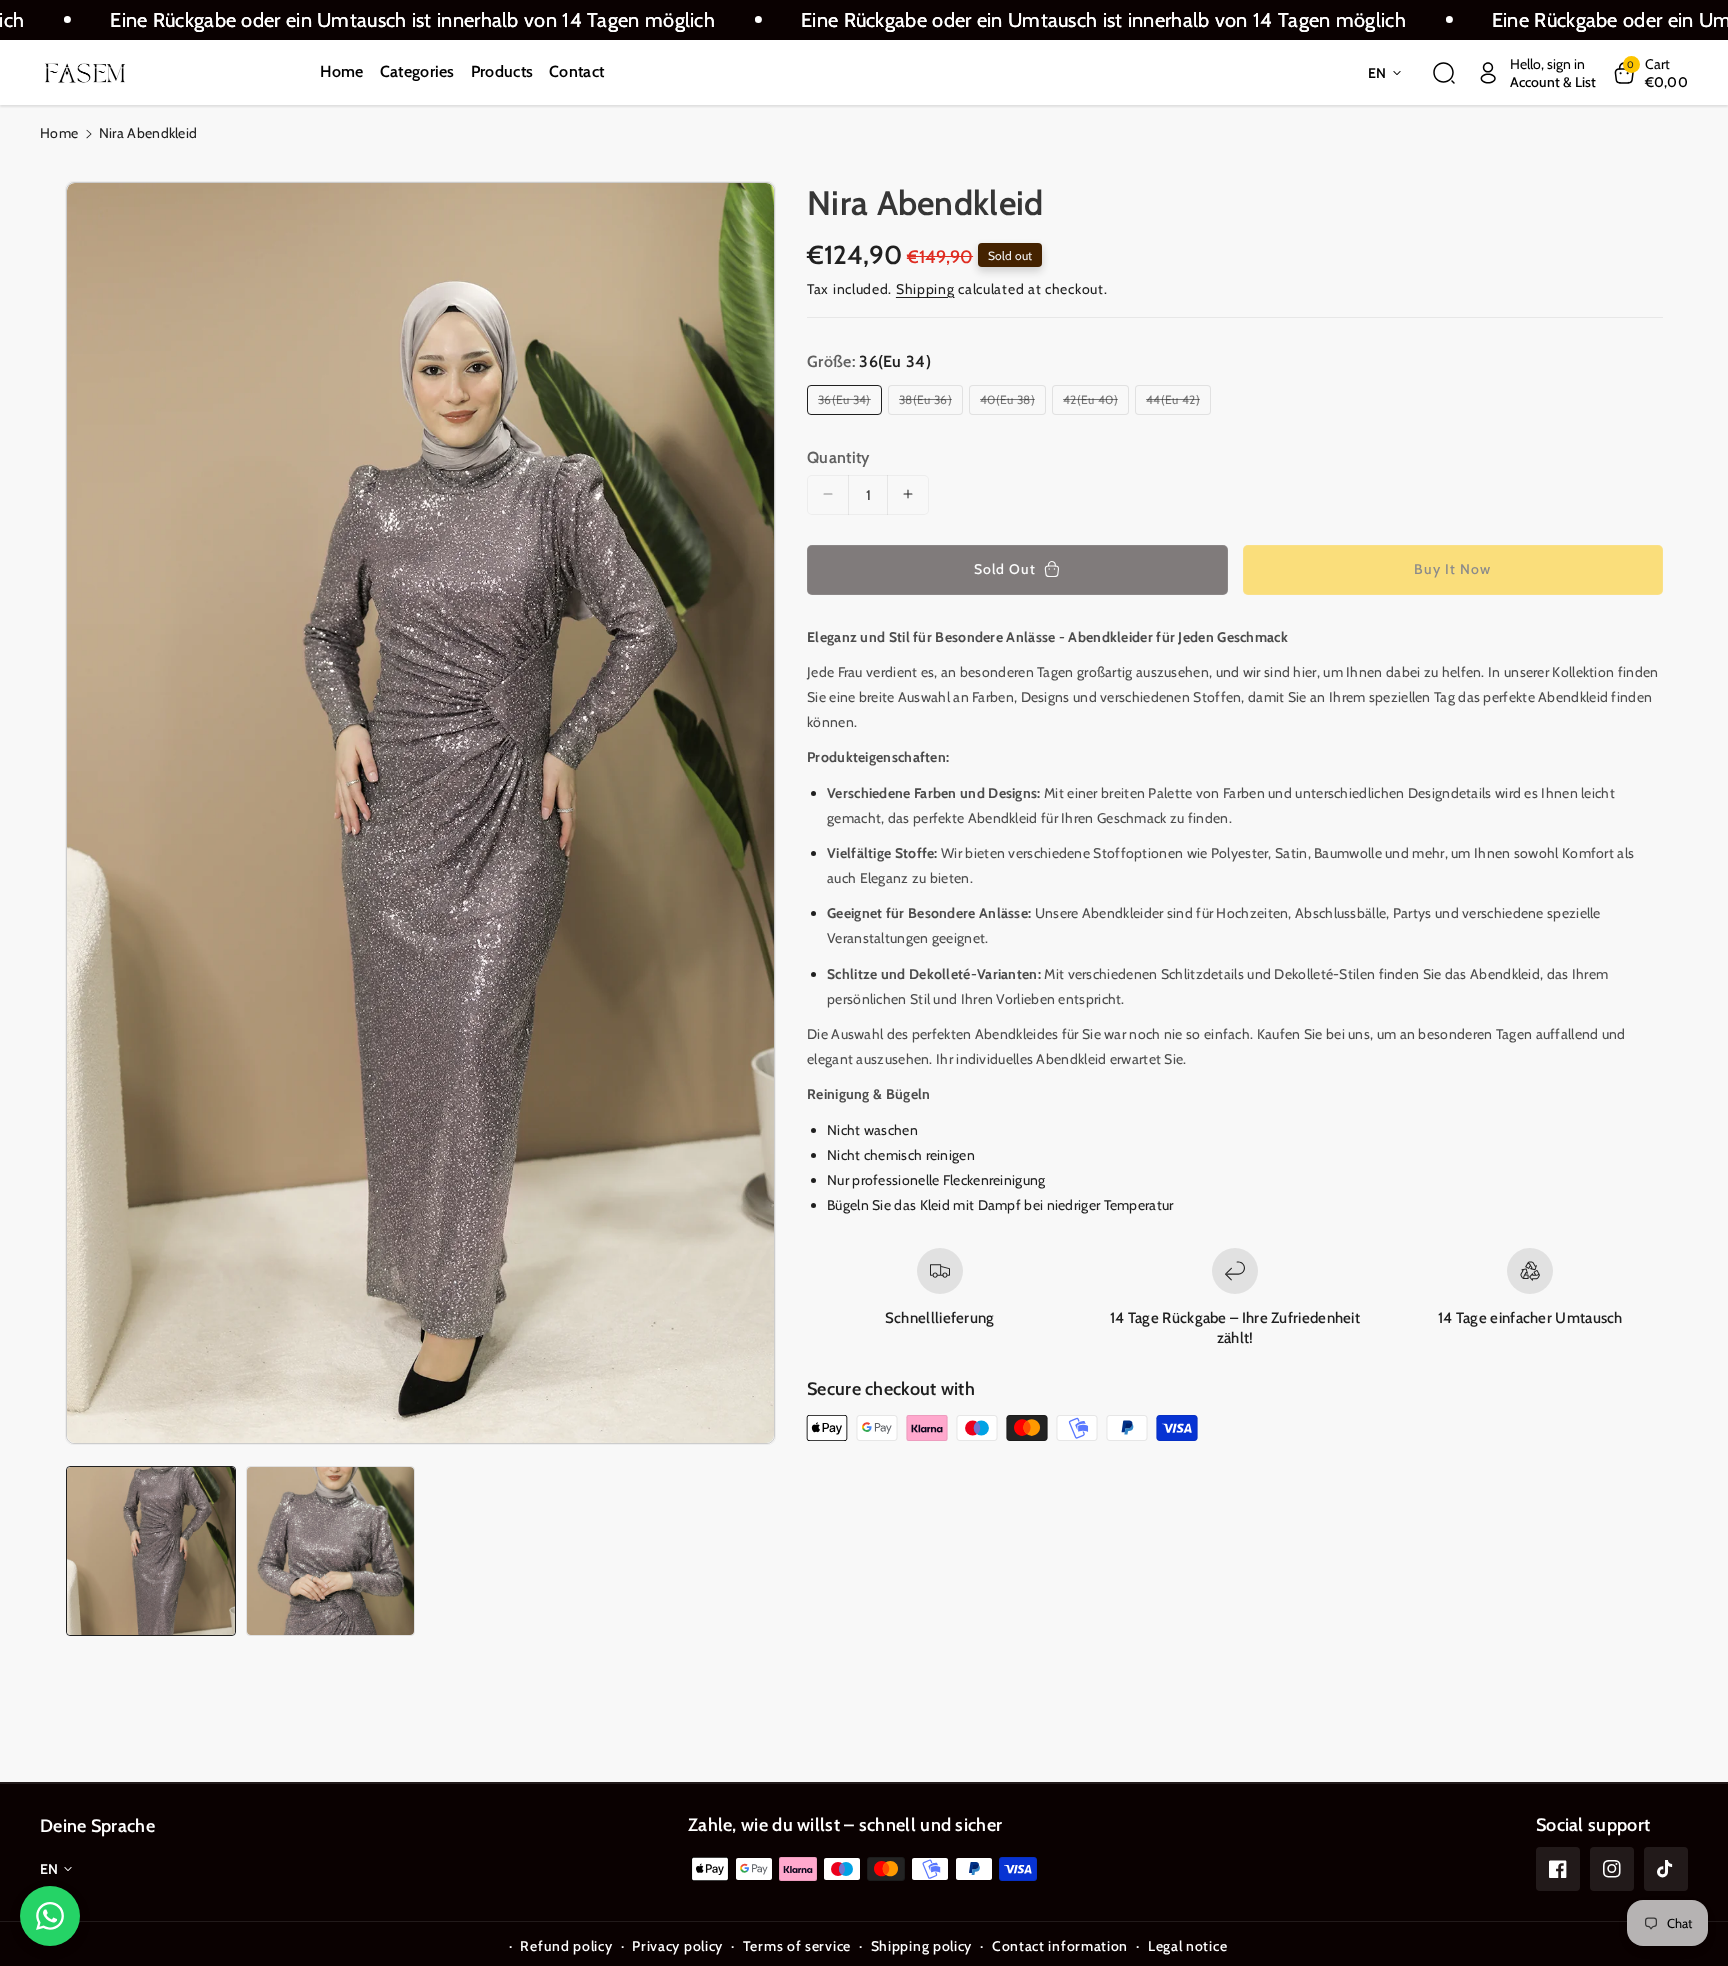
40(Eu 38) (1010, 402)
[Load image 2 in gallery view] (331, 1551)
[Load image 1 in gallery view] (151, 1551)
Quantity (838, 456)
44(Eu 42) (1176, 402)
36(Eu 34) (847, 402)
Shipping (925, 288)
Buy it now (1452, 568)
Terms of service (797, 1946)
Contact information (1060, 1946)
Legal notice (1187, 1946)
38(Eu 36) (928, 402)
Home (59, 133)
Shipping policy (922, 1946)
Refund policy (566, 1946)
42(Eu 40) (1093, 402)
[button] (1444, 73)
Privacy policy (677, 1946)
